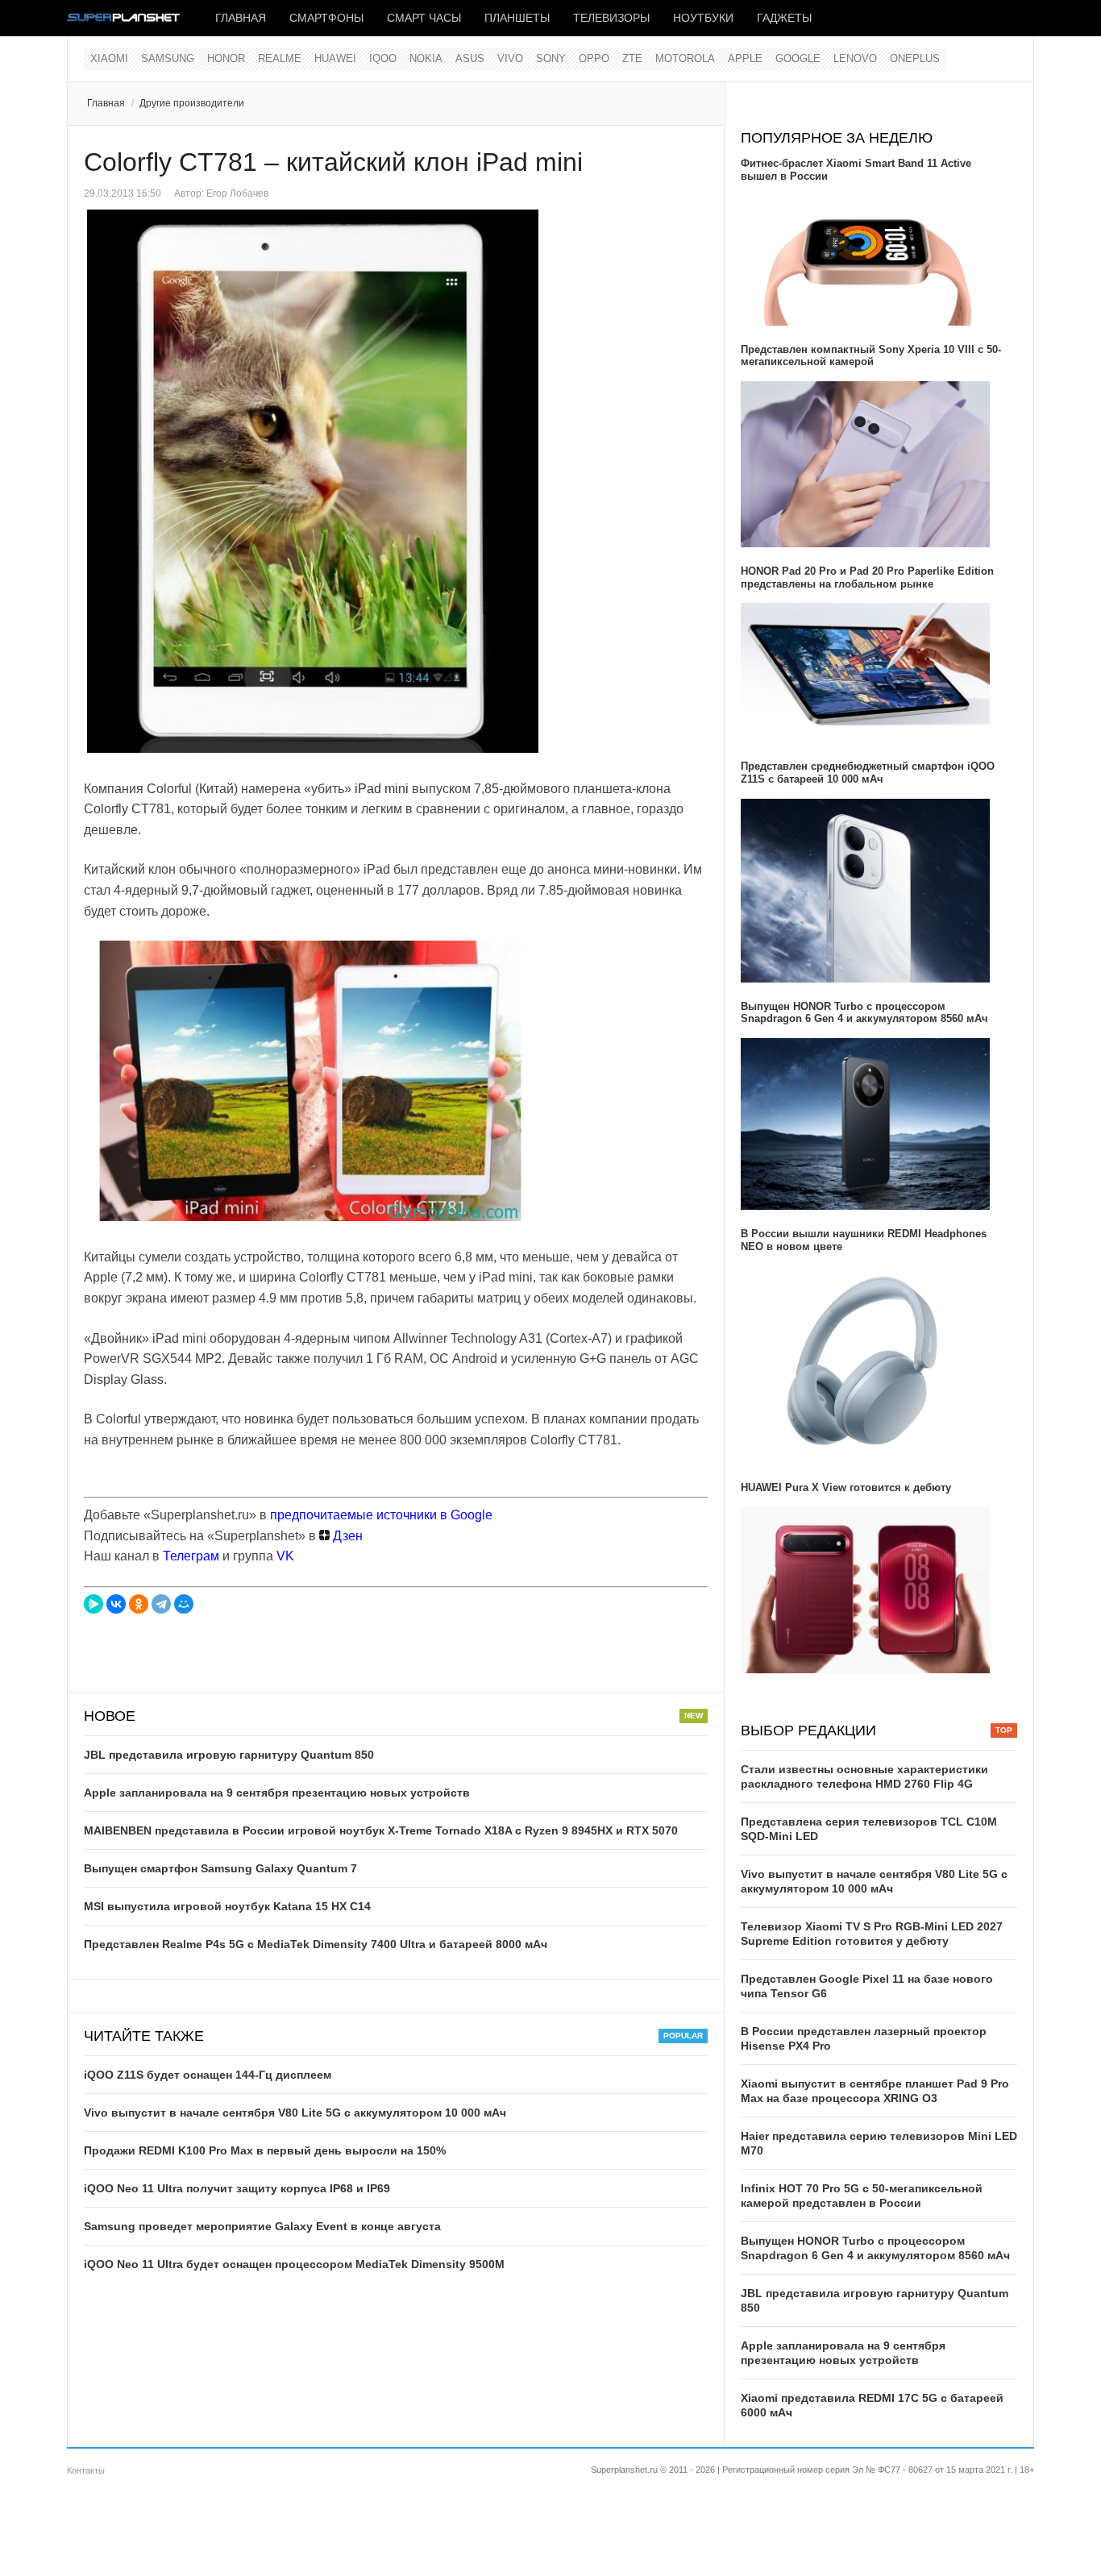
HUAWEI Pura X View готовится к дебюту (846, 1487)
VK (285, 1556)
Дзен (346, 1536)
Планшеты (517, 18)
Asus (470, 58)
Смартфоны (326, 18)
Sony (551, 58)
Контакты (86, 2470)
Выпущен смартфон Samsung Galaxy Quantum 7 (220, 1868)
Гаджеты (784, 18)
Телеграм (191, 1556)
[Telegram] (161, 1604)
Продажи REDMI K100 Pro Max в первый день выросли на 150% (265, 2150)
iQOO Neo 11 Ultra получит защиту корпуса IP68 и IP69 (237, 2188)
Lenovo (855, 58)
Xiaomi (109, 58)
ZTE (632, 58)
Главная (241, 18)
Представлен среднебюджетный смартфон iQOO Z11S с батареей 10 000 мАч (868, 773)
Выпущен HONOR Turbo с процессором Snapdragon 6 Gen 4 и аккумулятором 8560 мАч (864, 1013)
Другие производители (192, 103)
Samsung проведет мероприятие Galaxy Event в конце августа (262, 2226)
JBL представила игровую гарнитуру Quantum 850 (229, 1755)
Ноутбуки (703, 18)
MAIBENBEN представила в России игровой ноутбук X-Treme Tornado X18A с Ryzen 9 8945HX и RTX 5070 (381, 1830)
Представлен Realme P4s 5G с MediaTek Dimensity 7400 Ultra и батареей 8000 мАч (316, 1944)
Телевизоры (611, 18)
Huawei (335, 58)
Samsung (168, 58)
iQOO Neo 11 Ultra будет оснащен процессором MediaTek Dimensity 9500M (294, 2264)
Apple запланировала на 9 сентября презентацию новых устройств (277, 1793)
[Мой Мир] (184, 1604)
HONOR (226, 58)
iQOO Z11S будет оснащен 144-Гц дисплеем (208, 2075)
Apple (745, 58)
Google (798, 58)
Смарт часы (424, 18)
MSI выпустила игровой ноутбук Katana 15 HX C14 (227, 1906)
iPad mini (382, 789)
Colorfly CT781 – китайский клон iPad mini (333, 162)
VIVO (510, 58)
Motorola (685, 58)
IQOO (383, 58)
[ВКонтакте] (116, 1604)
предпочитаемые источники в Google (381, 1515)
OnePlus (915, 58)
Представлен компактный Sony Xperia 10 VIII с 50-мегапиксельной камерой (871, 356)
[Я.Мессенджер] (93, 1604)
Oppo (594, 58)
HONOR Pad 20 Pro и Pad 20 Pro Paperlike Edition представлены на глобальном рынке (867, 578)
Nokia (426, 58)
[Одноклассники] (139, 1604)
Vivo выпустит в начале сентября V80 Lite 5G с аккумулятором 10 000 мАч (295, 2113)
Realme (280, 58)
